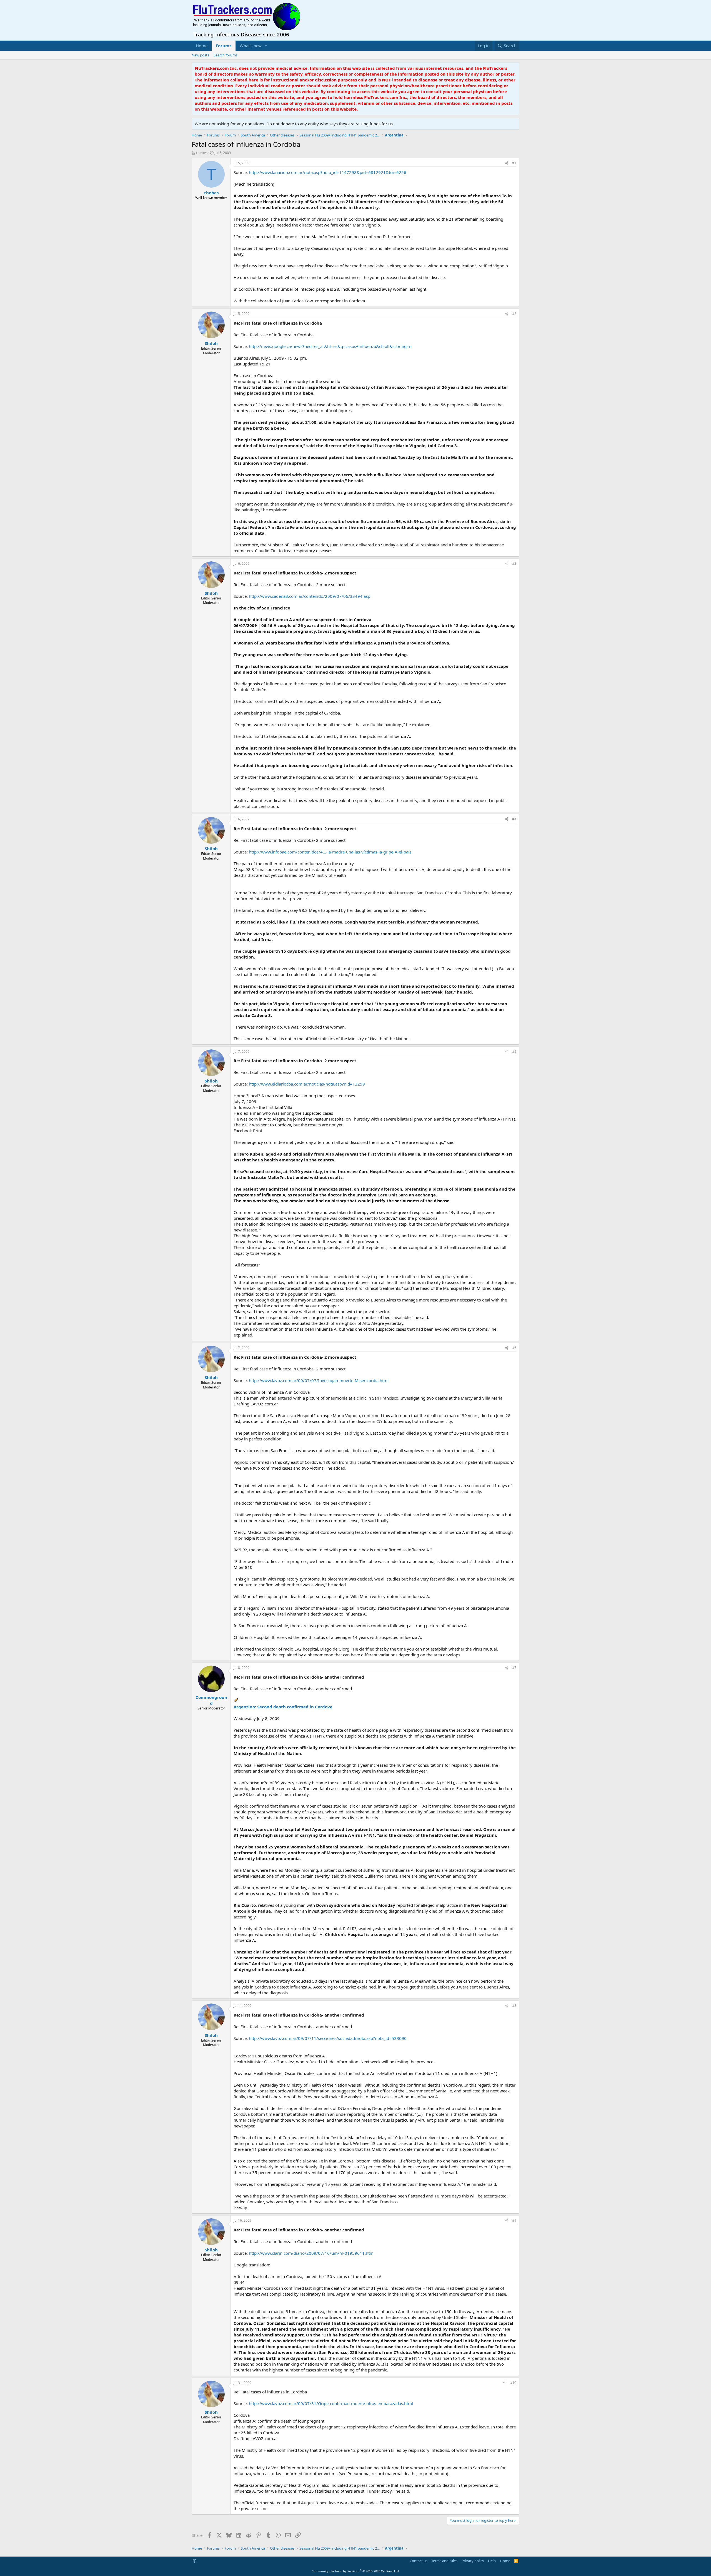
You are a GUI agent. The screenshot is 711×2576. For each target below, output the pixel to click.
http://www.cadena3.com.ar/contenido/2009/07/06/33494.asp (310, 596)
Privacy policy (473, 2561)
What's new (251, 46)
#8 (514, 2006)
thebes (202, 153)
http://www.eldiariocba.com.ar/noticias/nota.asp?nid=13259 (307, 1084)
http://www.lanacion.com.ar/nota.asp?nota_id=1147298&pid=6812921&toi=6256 (328, 172)
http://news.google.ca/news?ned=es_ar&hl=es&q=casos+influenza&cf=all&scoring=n (330, 346)
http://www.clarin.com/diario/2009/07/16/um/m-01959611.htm (311, 2253)
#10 (513, 2383)
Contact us (419, 2561)
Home (202, 46)
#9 (514, 2220)
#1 (514, 163)
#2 (514, 314)
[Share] (507, 163)
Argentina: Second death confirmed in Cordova (283, 1707)
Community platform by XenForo (356, 2571)
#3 (514, 563)
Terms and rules (444, 2561)
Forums (224, 46)
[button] (266, 46)
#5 (514, 1051)
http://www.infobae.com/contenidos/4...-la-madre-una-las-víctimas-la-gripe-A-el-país (330, 852)
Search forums (226, 55)
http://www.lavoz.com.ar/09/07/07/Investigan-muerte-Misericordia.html (319, 1380)
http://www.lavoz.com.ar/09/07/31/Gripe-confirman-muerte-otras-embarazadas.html (331, 2403)
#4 (514, 819)
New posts (200, 55)
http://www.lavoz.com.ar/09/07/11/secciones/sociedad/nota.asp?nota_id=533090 (328, 2038)
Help (492, 2561)
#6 (514, 1348)
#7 (514, 1668)
